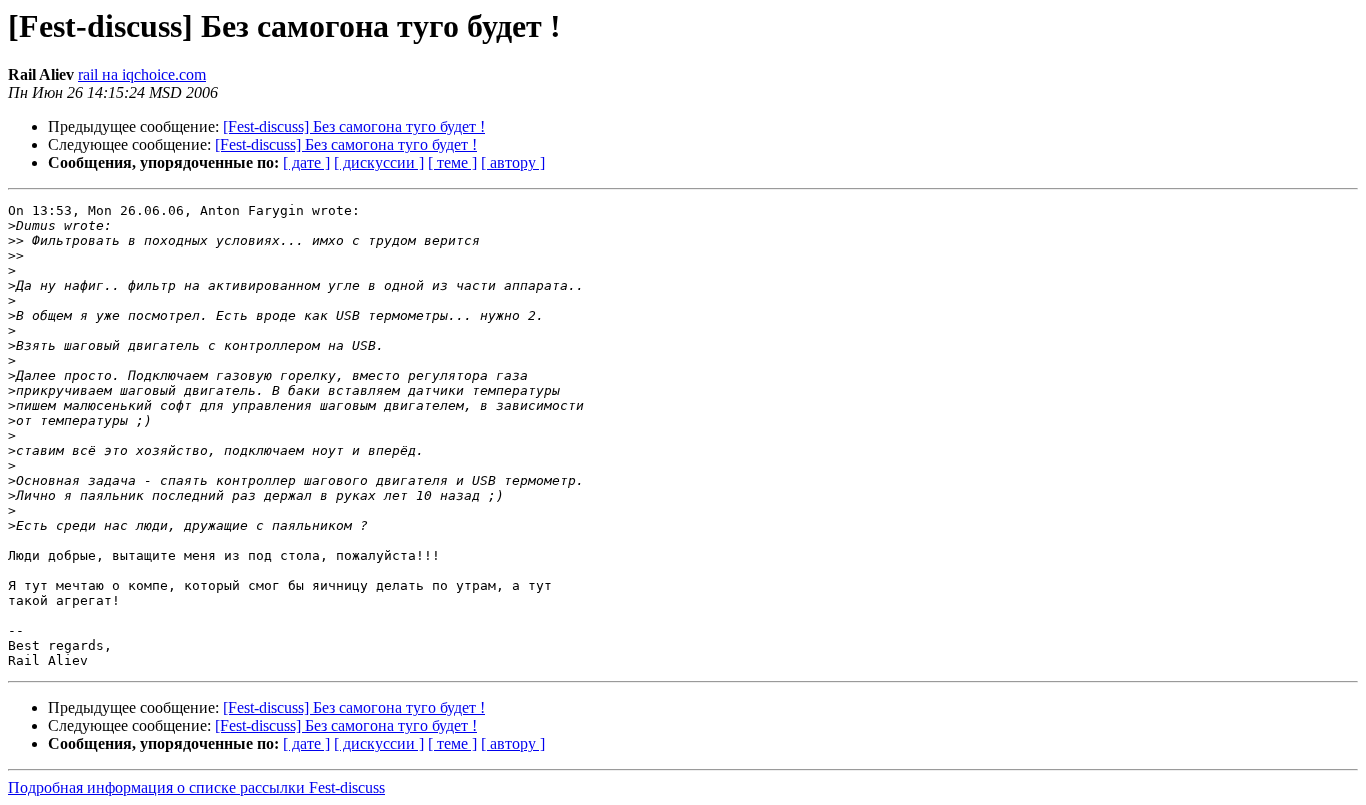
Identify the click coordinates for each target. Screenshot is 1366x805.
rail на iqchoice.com (142, 74)
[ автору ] (513, 162)
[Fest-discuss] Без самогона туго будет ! (354, 126)
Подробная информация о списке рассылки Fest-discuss (196, 787)
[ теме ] (452, 162)
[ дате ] (306, 162)
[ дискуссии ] (379, 162)
